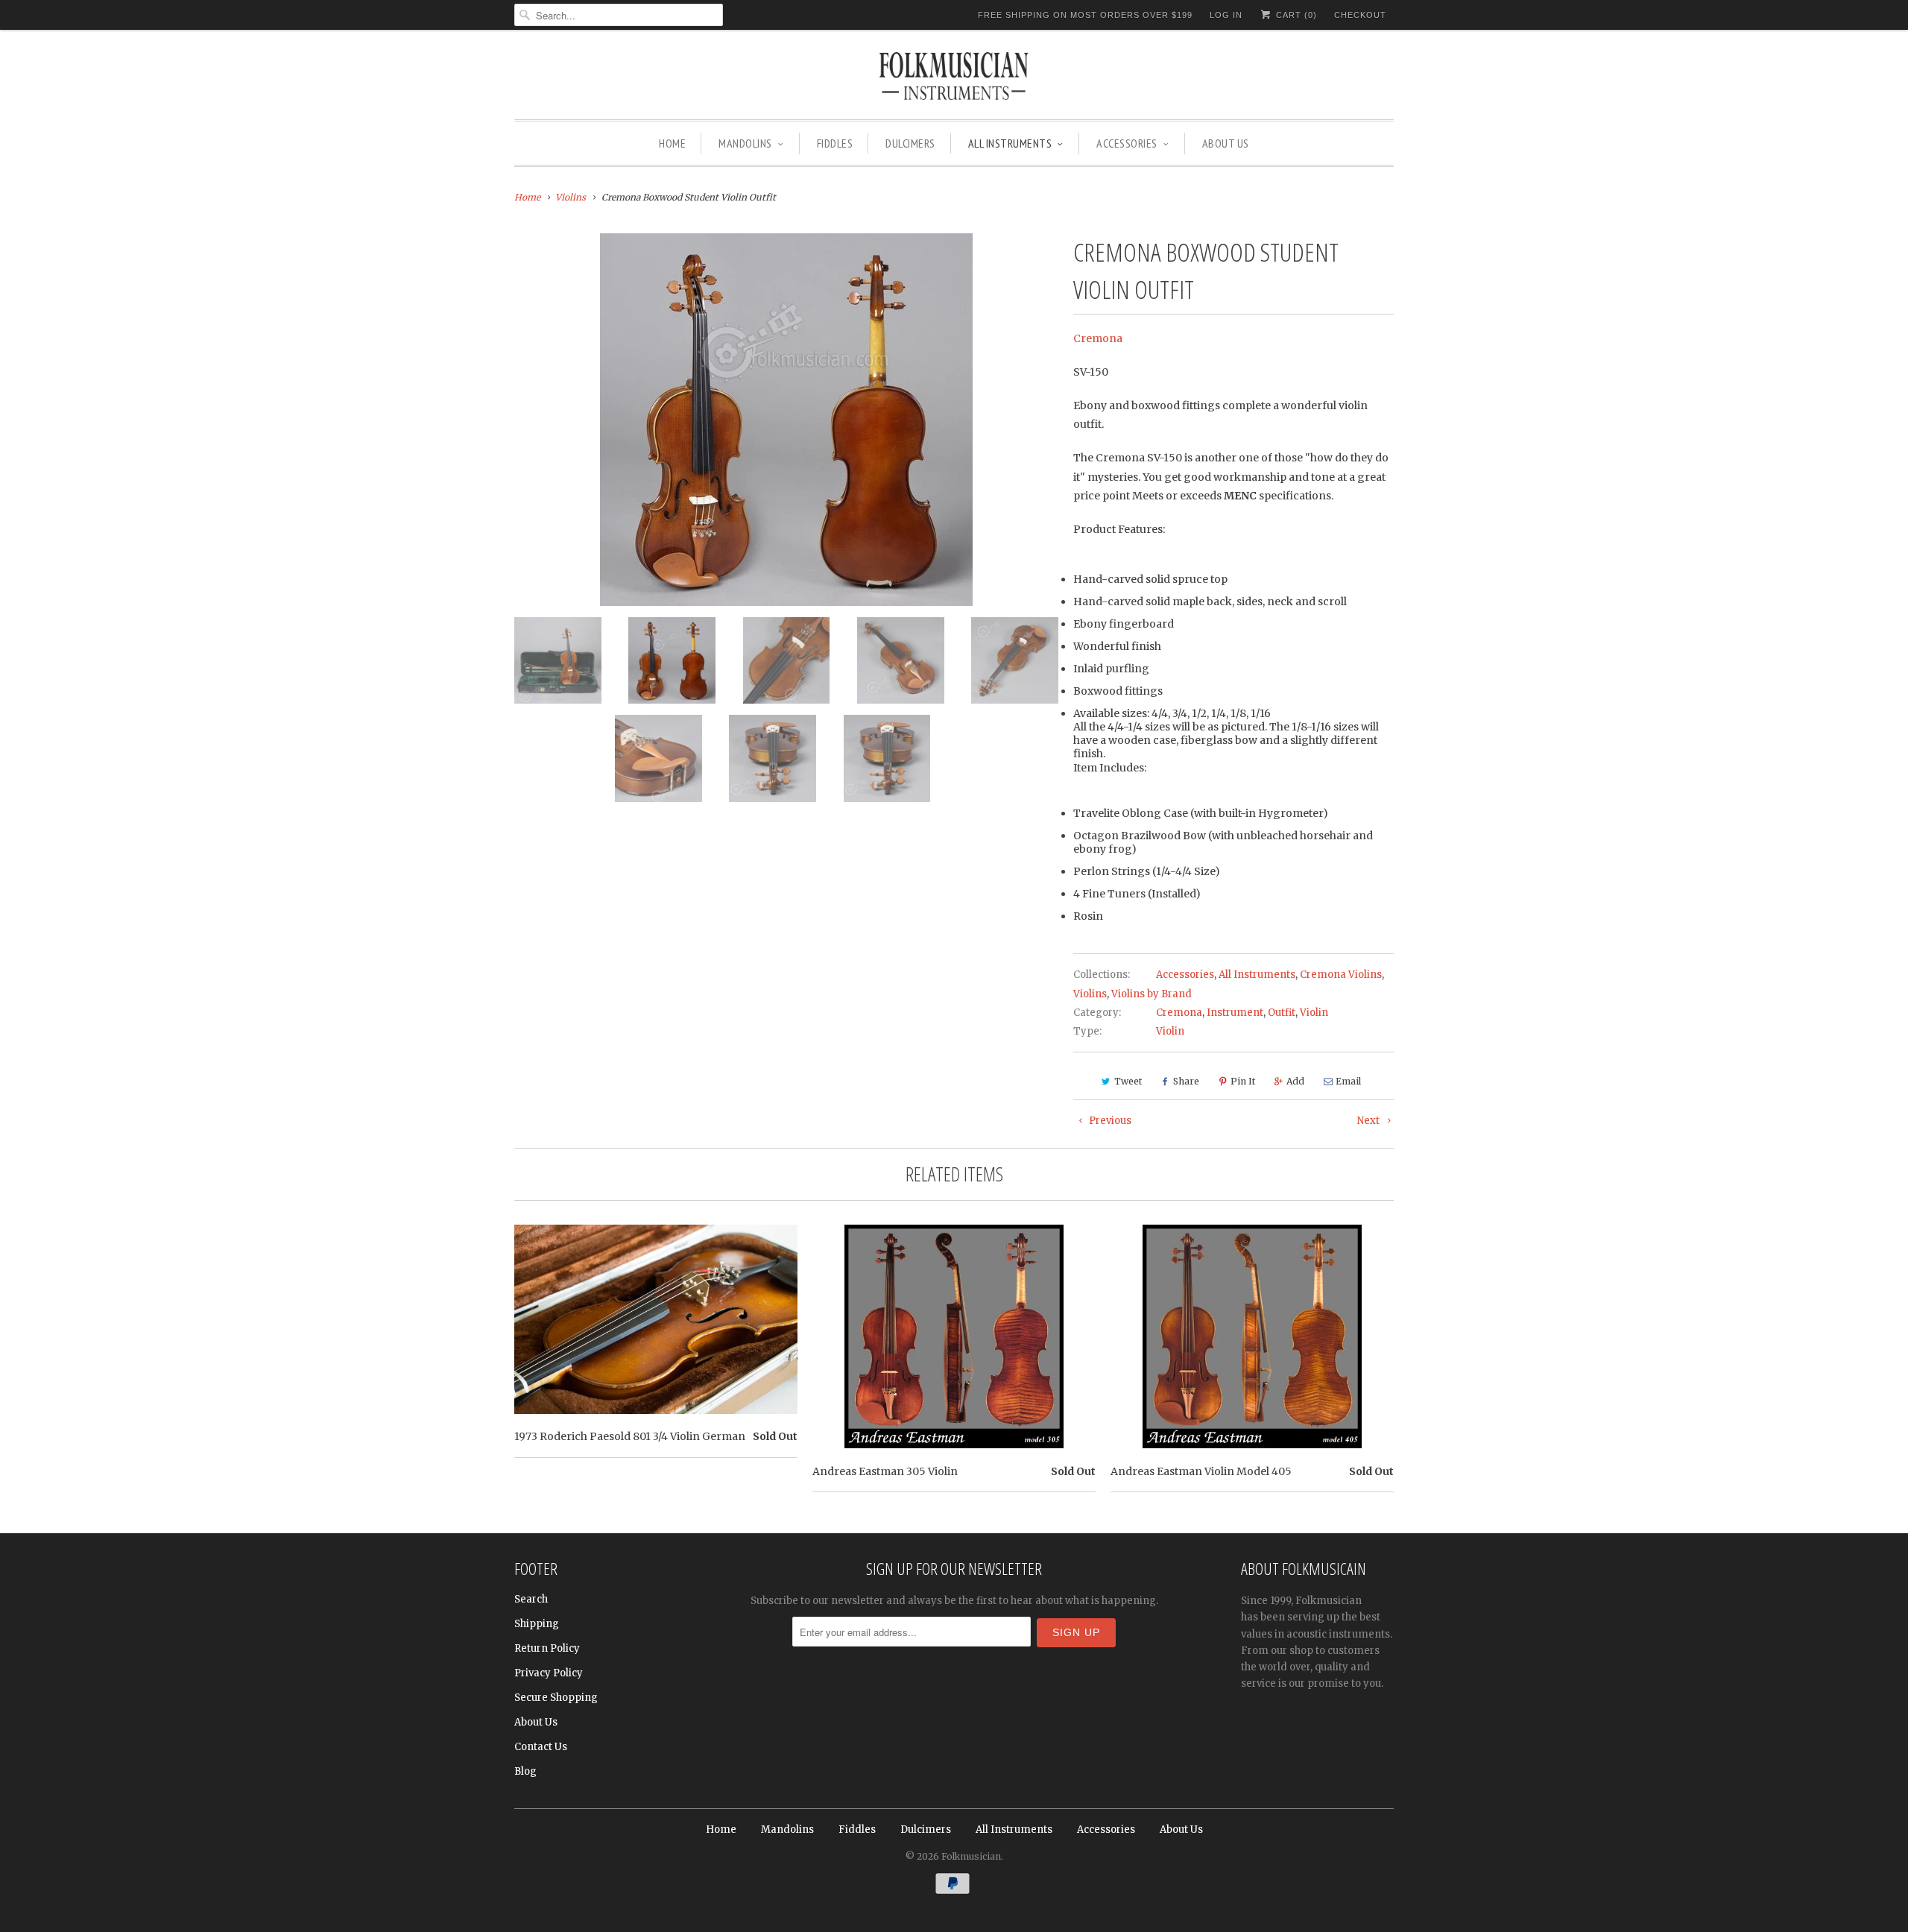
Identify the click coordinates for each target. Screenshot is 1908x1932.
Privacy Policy (549, 1673)
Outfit (1282, 1013)
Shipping (537, 1624)
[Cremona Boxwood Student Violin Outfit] (786, 420)
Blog (525, 1771)
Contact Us (541, 1747)
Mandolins (745, 143)
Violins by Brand (1152, 994)
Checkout (1360, 15)
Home (672, 143)
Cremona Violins (1341, 975)
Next (1370, 1121)
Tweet (1128, 1081)
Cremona (1098, 338)
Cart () (1295, 15)
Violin (1314, 1013)
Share (1186, 1081)
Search (531, 1599)
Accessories (1127, 143)
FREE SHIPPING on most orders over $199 (1085, 15)
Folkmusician (971, 1856)
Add (1295, 1081)
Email (1348, 1081)
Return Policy (547, 1648)
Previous (1109, 1121)
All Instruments (1010, 143)
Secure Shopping (556, 1698)
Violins (1090, 994)
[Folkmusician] (954, 78)
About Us (1226, 143)
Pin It (1243, 1081)
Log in (1226, 15)
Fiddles (835, 143)
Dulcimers (910, 143)
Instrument (1235, 1013)
